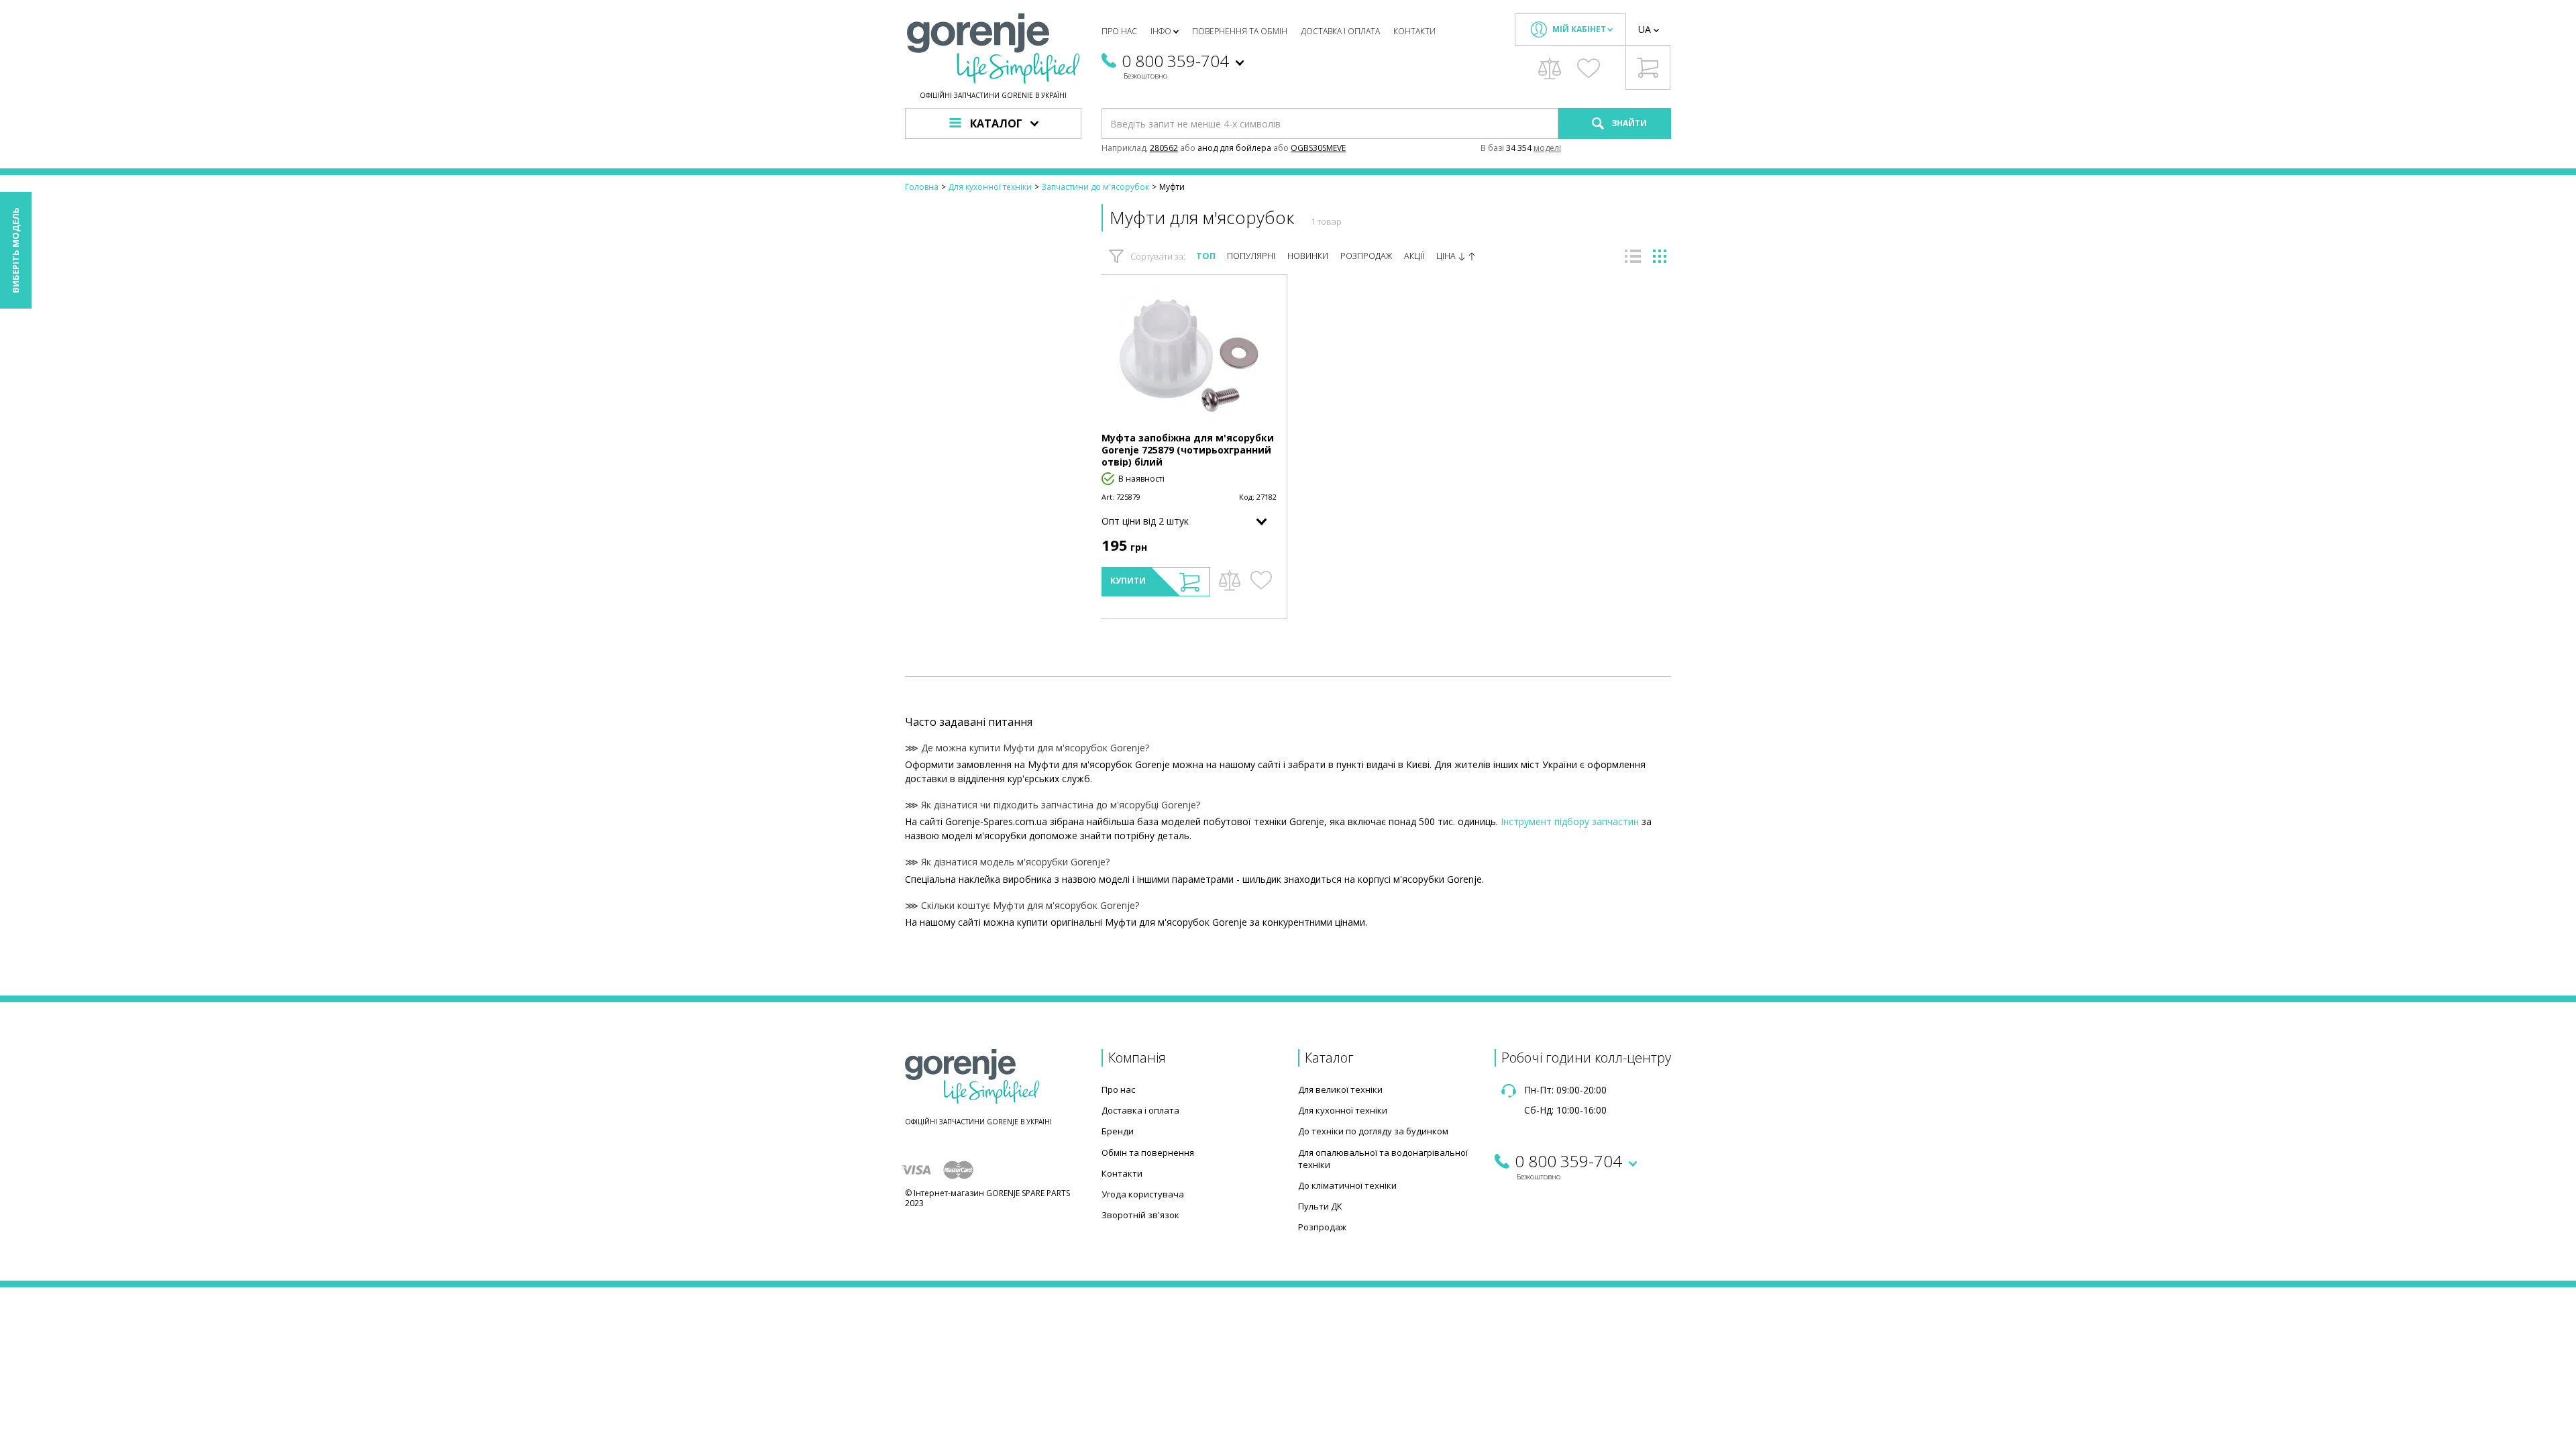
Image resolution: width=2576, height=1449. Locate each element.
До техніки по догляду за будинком (1373, 1131)
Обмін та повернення (1148, 1152)
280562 (1164, 148)
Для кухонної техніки (1343, 1110)
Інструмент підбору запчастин (1570, 821)
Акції (1414, 256)
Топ (1206, 256)
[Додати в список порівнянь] (1229, 580)
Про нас (1119, 31)
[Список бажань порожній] (1589, 68)
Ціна (1447, 256)
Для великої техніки (1340, 1089)
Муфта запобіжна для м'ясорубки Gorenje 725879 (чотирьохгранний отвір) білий (1188, 450)
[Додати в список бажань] (1261, 580)
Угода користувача (1143, 1194)
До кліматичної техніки (1347, 1185)
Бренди (1118, 1131)
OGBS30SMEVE (1318, 148)
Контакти (1414, 31)
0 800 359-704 (1175, 61)
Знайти (1628, 123)
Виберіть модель (15, 250)
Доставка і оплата (1340, 31)
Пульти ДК (1320, 1206)
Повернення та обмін (1240, 31)
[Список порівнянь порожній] (1550, 68)
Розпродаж (1366, 256)
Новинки (1308, 256)
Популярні (1251, 256)
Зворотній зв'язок (1140, 1215)
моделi (1547, 148)
